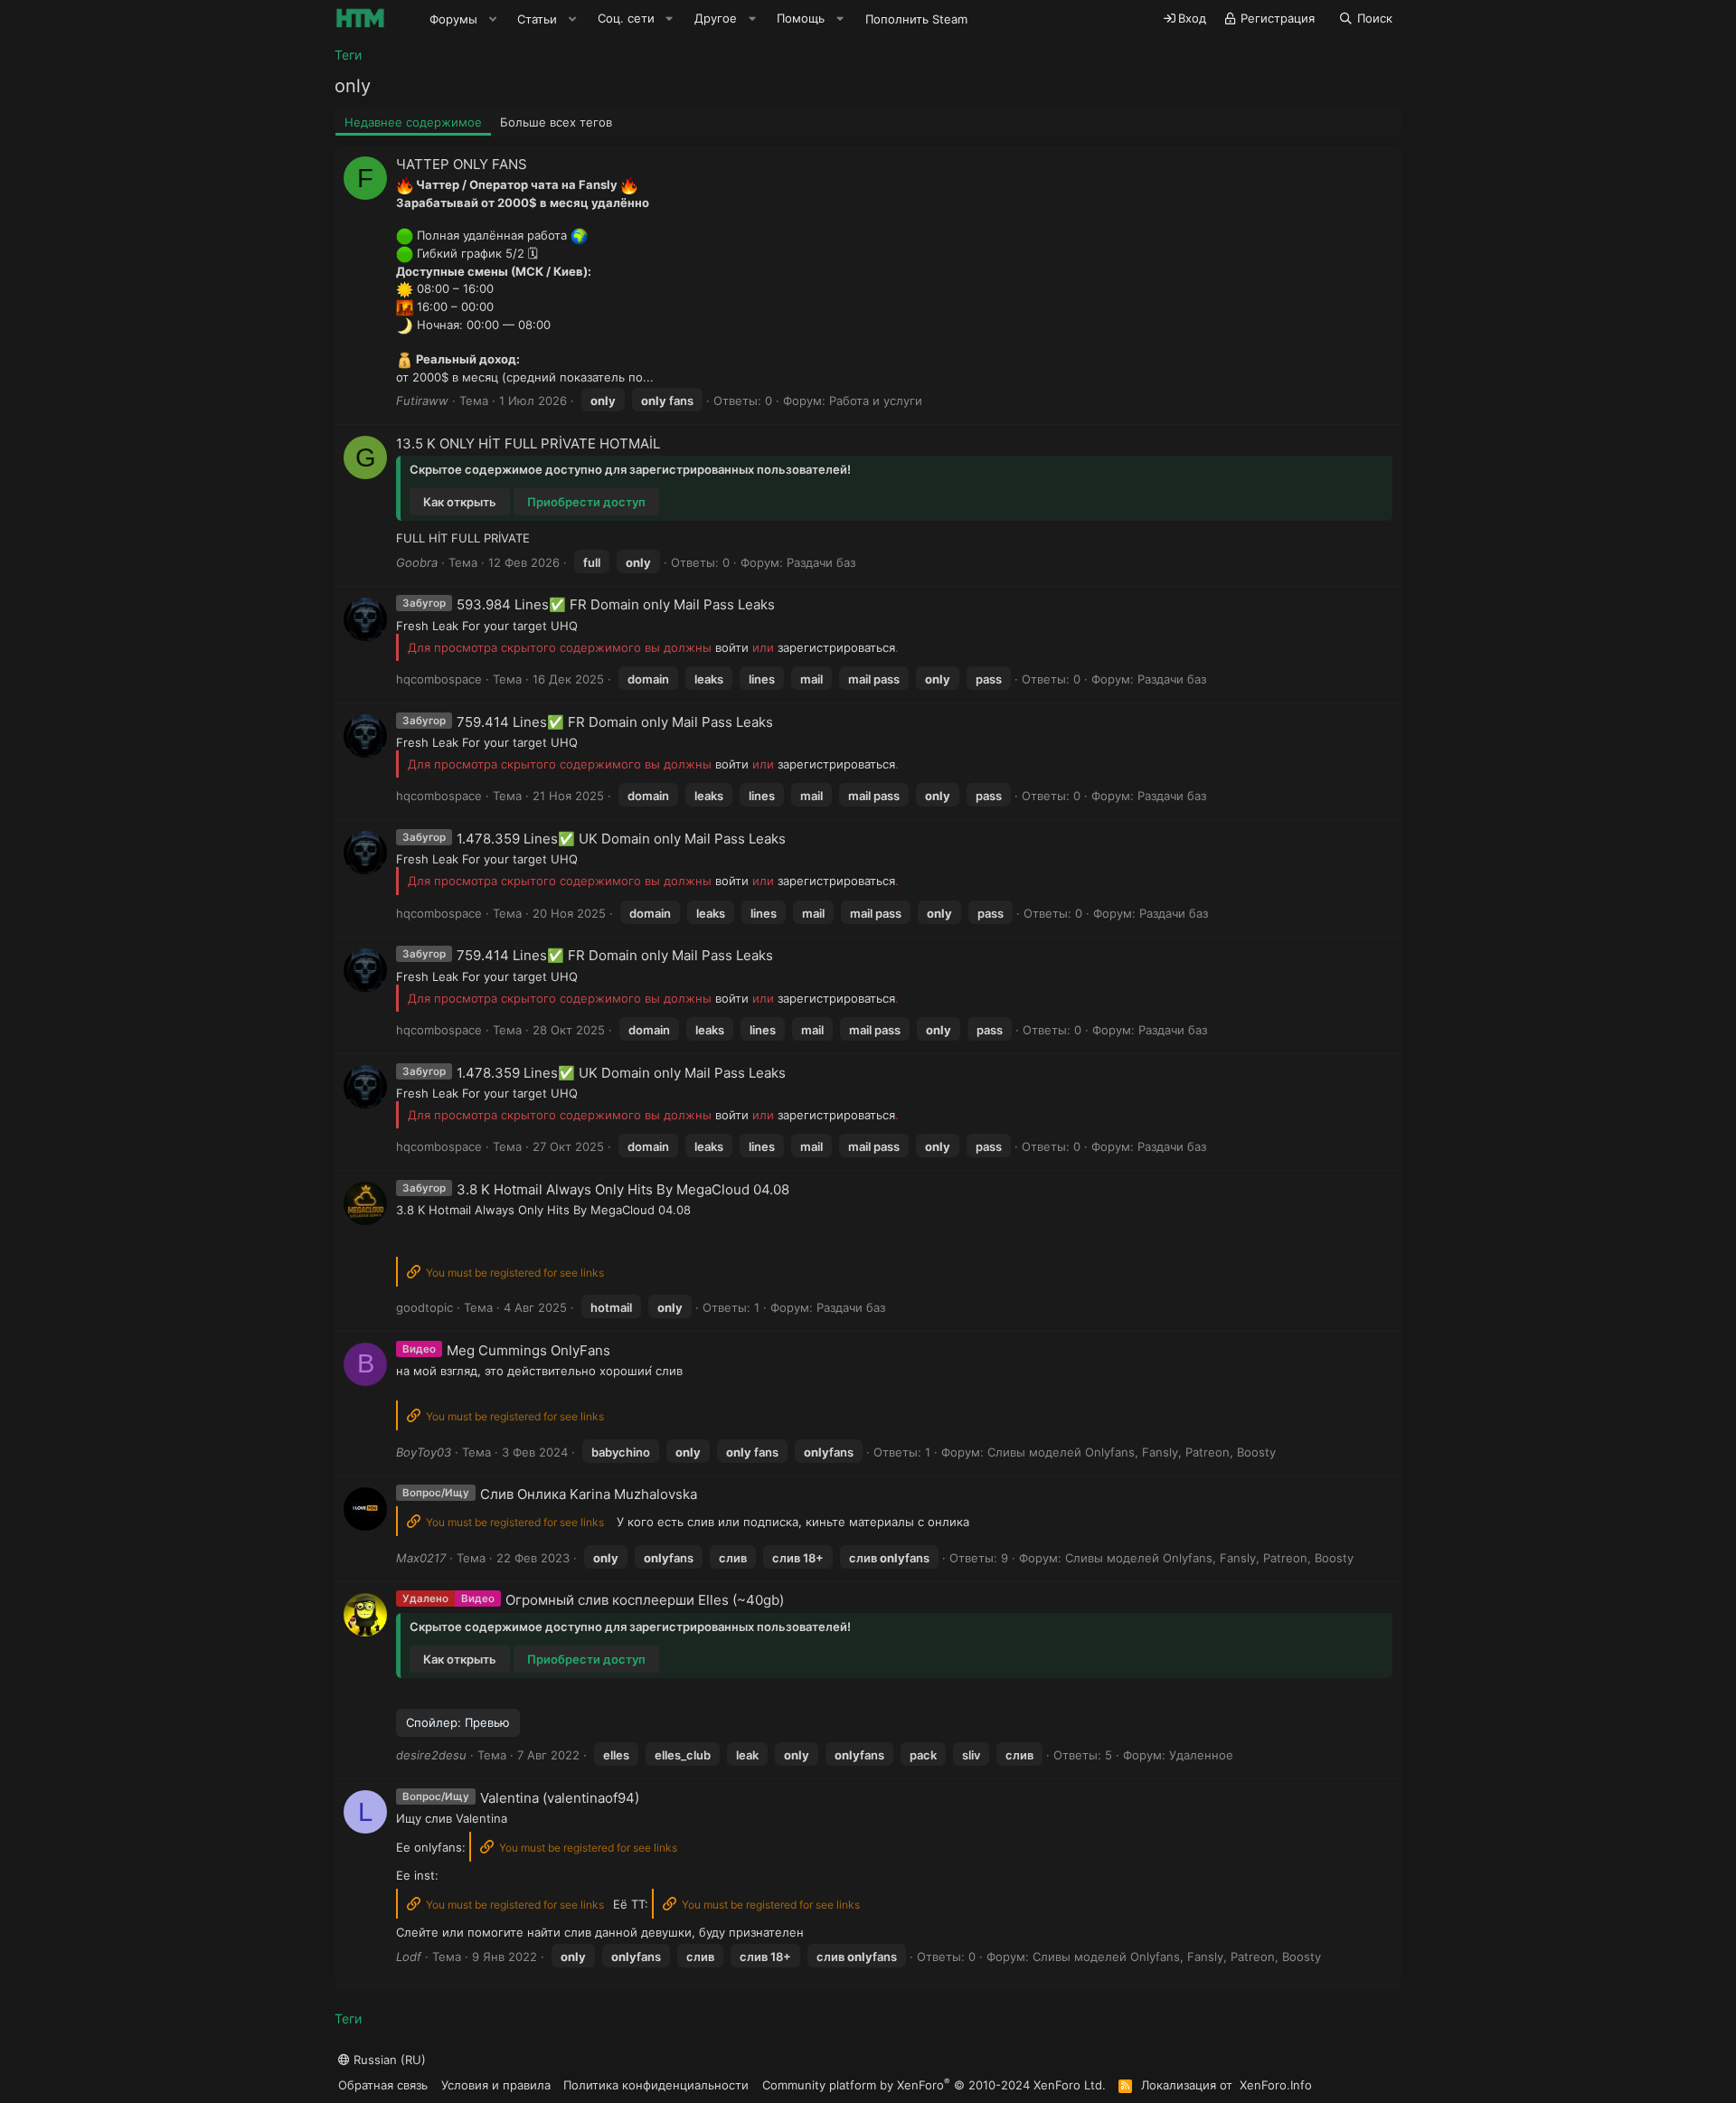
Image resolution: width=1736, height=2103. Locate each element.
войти (732, 647)
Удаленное (1201, 1755)
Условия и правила (496, 2085)
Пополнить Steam (916, 19)
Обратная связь (383, 2085)
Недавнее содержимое (413, 122)
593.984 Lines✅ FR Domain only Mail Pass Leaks (616, 604)
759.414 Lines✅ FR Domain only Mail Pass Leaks (615, 722)
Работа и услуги (876, 401)
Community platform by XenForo (934, 2084)
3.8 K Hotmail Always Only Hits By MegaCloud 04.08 (623, 1189)
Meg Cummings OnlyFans (528, 1350)
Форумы (453, 19)
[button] (493, 19)
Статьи (537, 19)
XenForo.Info (1276, 2085)
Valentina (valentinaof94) (560, 1798)
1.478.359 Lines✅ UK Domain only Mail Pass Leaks (621, 839)
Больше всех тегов (556, 122)
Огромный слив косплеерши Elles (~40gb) (645, 1600)
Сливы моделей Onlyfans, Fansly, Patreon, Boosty (1132, 1452)
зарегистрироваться (836, 647)
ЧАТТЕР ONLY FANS (462, 164)
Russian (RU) (388, 2060)
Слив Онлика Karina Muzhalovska (589, 1494)
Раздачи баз (821, 562)
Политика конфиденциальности (656, 2085)
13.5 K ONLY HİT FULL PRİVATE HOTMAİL (528, 443)
